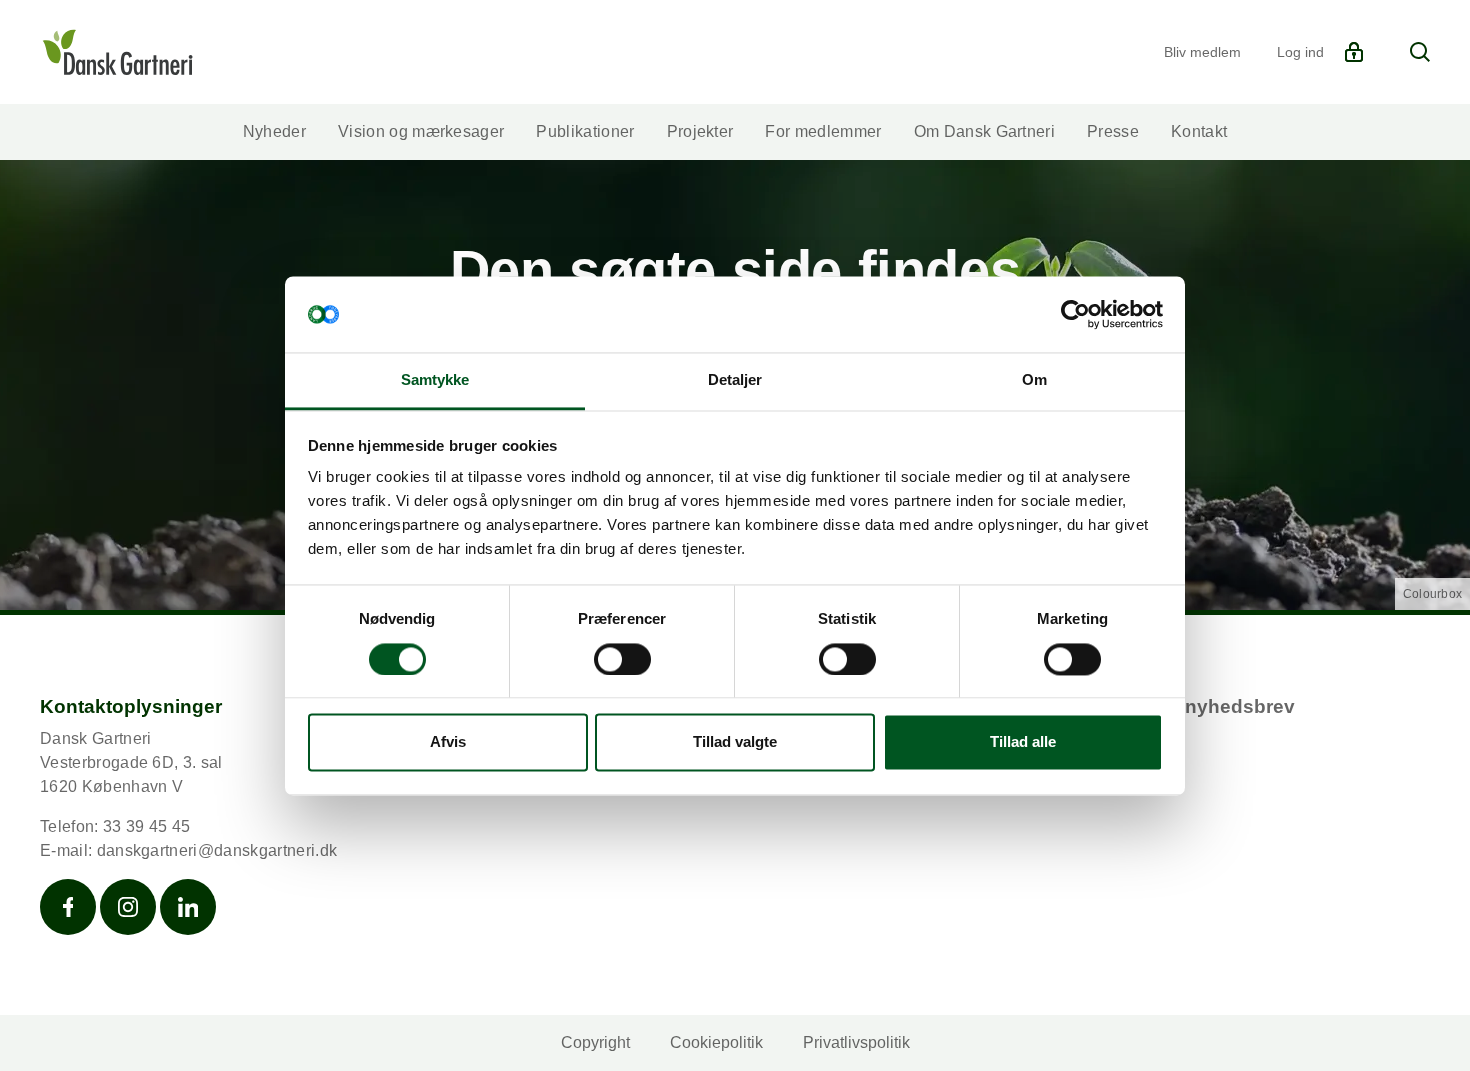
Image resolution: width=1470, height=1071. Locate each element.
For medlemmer (823, 131)
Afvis (448, 742)
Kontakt (1199, 131)
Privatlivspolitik (856, 1042)
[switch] (622, 659)
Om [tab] (1034, 380)
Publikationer (585, 131)
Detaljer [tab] (735, 380)
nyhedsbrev (1240, 706)
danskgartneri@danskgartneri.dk (217, 850)
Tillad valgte (735, 742)
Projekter (700, 131)
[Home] (117, 52)
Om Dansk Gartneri (984, 131)
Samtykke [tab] (435, 380)
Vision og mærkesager (421, 131)
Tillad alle (1023, 742)
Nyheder (274, 131)
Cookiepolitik (716, 1042)
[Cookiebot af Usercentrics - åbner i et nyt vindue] (1075, 314)
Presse (1113, 131)
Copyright (595, 1042)
